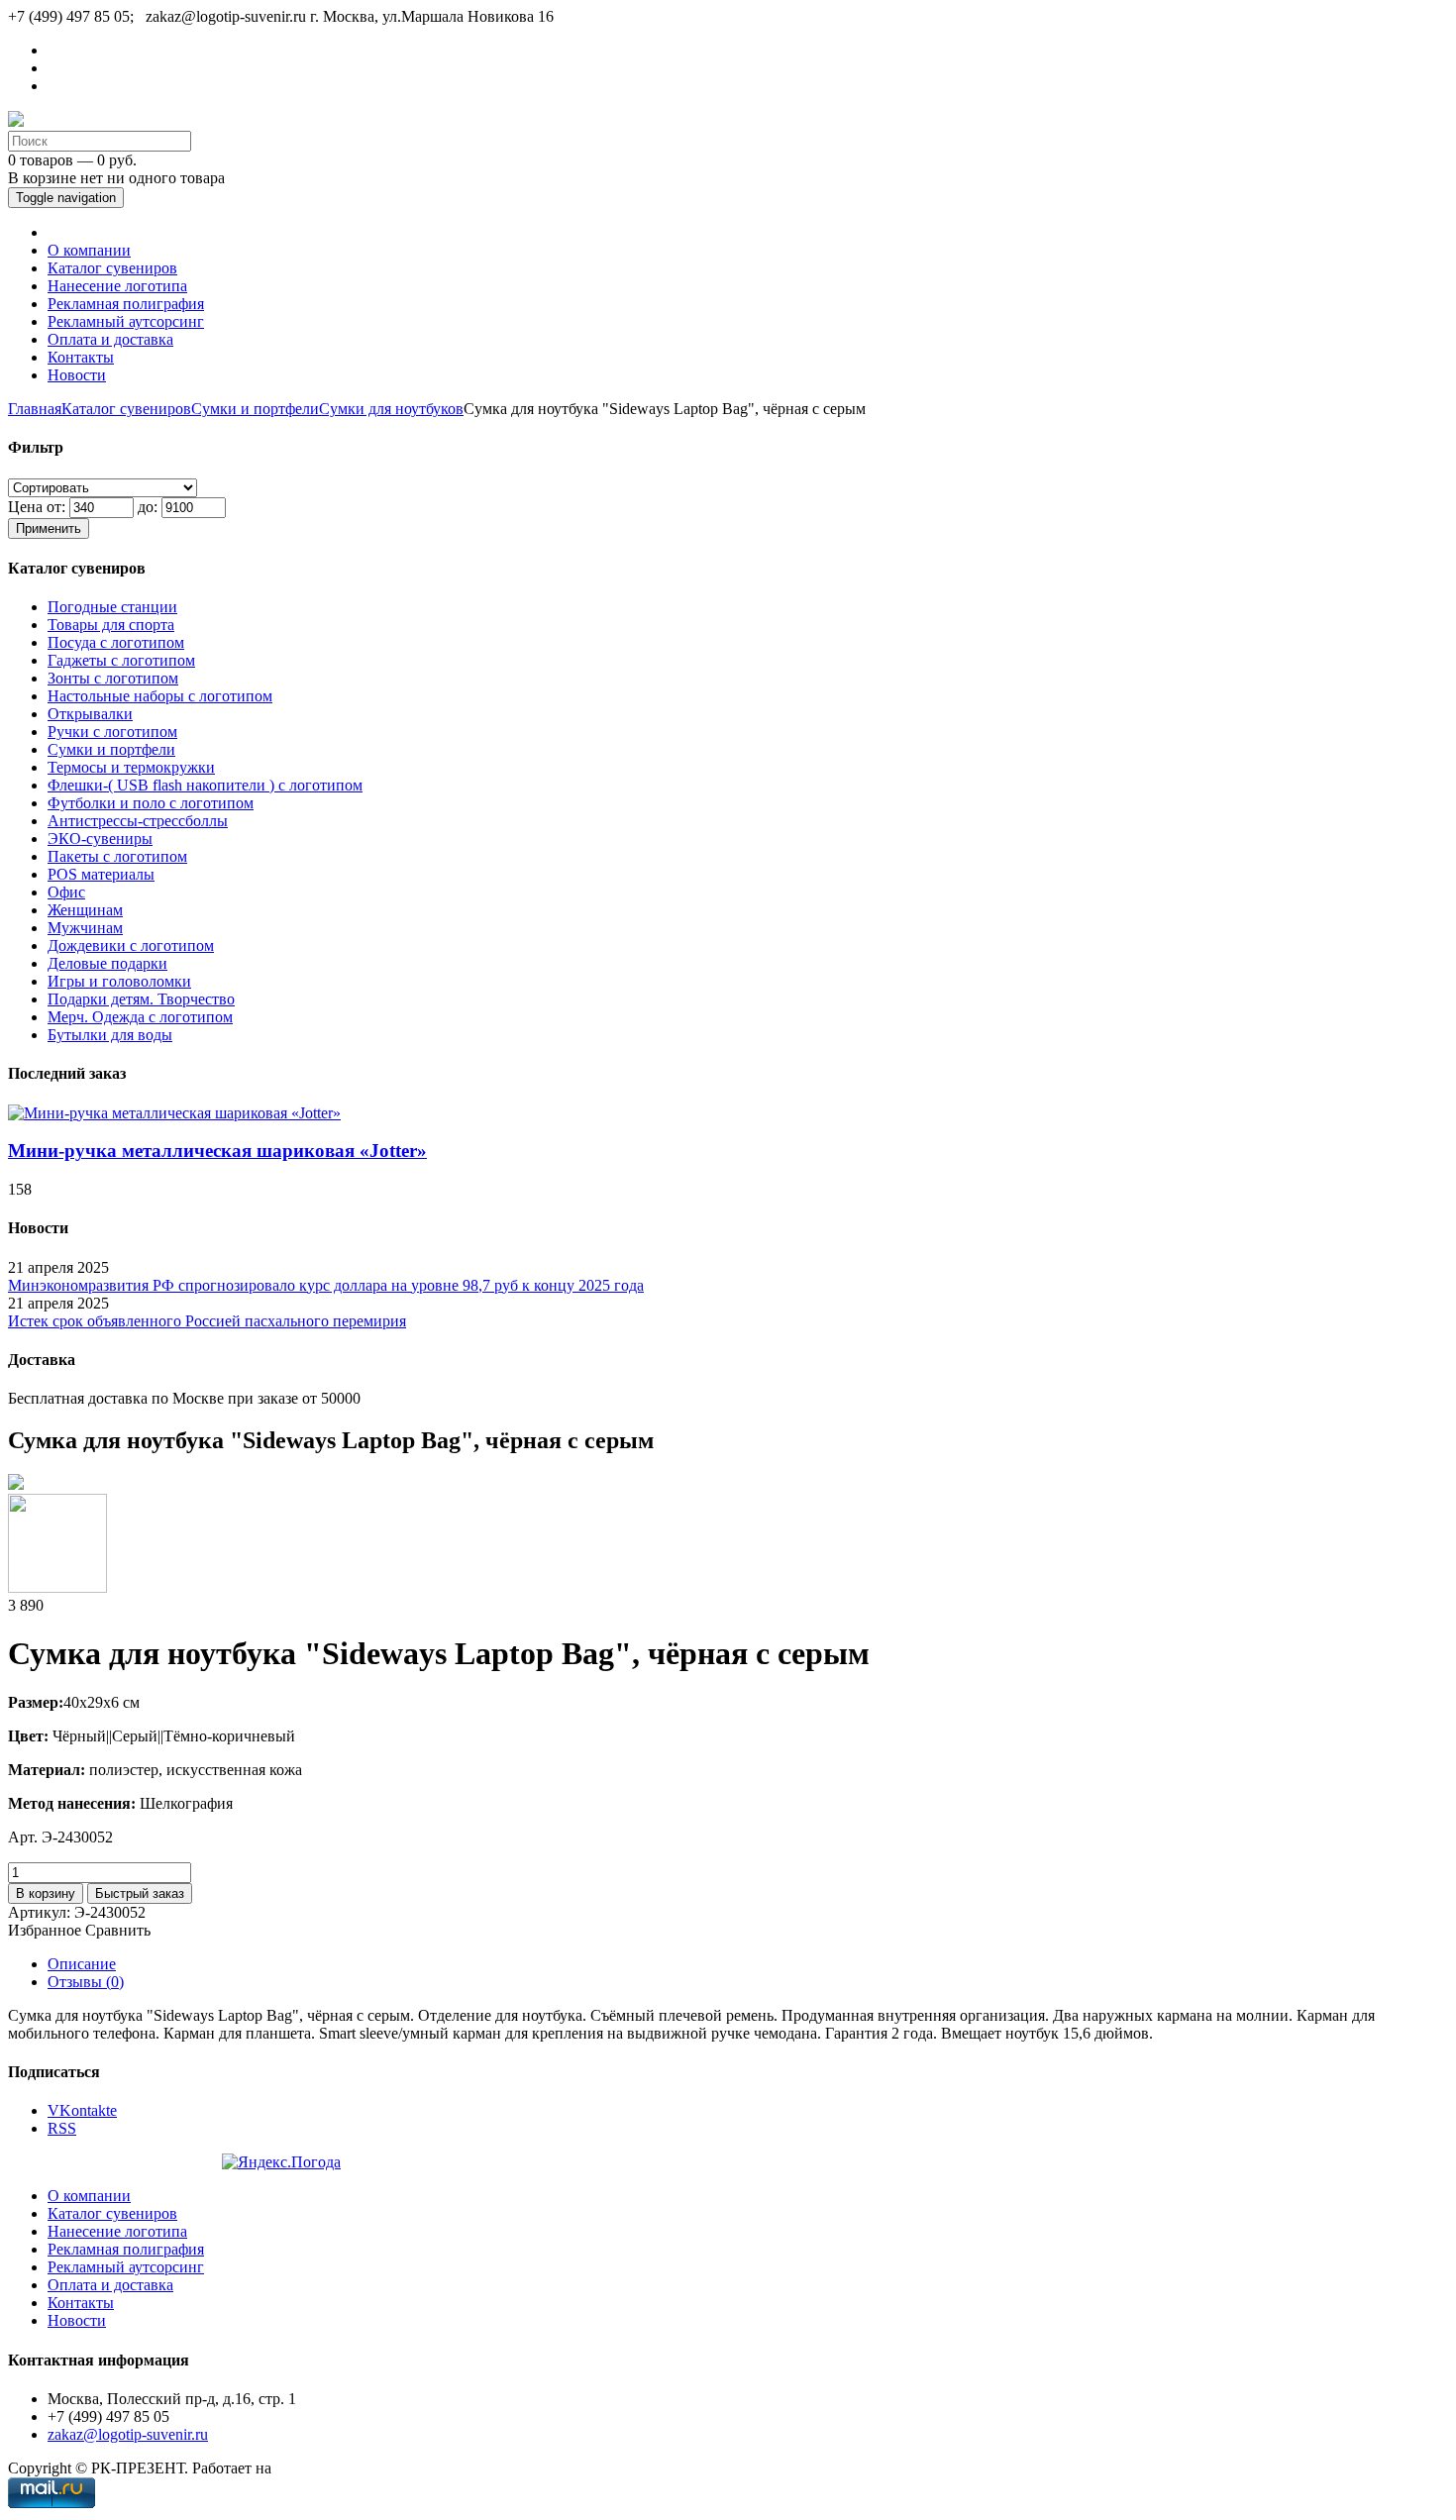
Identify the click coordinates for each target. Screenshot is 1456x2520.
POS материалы (101, 874)
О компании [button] (89, 250)
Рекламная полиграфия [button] (126, 304)
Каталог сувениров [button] (112, 268)
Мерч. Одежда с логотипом (140, 1017)
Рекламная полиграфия (126, 2249)
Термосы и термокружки (131, 767)
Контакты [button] (81, 357)
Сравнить (118, 1930)
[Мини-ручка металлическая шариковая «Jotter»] (174, 1113)
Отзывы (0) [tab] (86, 1982)
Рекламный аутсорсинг (126, 2267)
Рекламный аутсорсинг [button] (126, 321)
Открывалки (90, 714)
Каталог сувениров (126, 409)
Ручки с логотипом (112, 732)
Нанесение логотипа (117, 2231)
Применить (49, 528)
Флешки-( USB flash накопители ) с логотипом (205, 785)
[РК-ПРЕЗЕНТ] (16, 121)
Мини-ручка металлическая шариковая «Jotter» (217, 1151)
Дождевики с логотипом (131, 945)
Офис (66, 892)
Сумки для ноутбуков (391, 409)
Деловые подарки (107, 963)
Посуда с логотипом (116, 642)
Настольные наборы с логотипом (160, 696)
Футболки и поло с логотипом (151, 803)
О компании (89, 2196)
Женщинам (85, 910)
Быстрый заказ (140, 1893)
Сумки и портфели (255, 409)
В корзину (46, 1893)
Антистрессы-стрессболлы (138, 821)
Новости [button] (77, 375)
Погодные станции (112, 607)
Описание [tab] (82, 1964)
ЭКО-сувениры (100, 839)
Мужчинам (85, 928)
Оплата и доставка (110, 2285)
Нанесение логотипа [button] (117, 286)
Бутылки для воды (110, 1035)
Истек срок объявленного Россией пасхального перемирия (207, 1321)
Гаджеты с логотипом (121, 660)
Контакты (81, 2303)
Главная (35, 409)
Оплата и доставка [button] (110, 339)
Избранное (45, 1930)
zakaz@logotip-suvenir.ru (128, 2434)
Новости (77, 2320)
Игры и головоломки (119, 981)
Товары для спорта (111, 625)
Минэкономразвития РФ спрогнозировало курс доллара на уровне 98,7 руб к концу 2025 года (326, 1285)
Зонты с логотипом (113, 678)
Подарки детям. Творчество (141, 999)
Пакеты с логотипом (117, 856)
